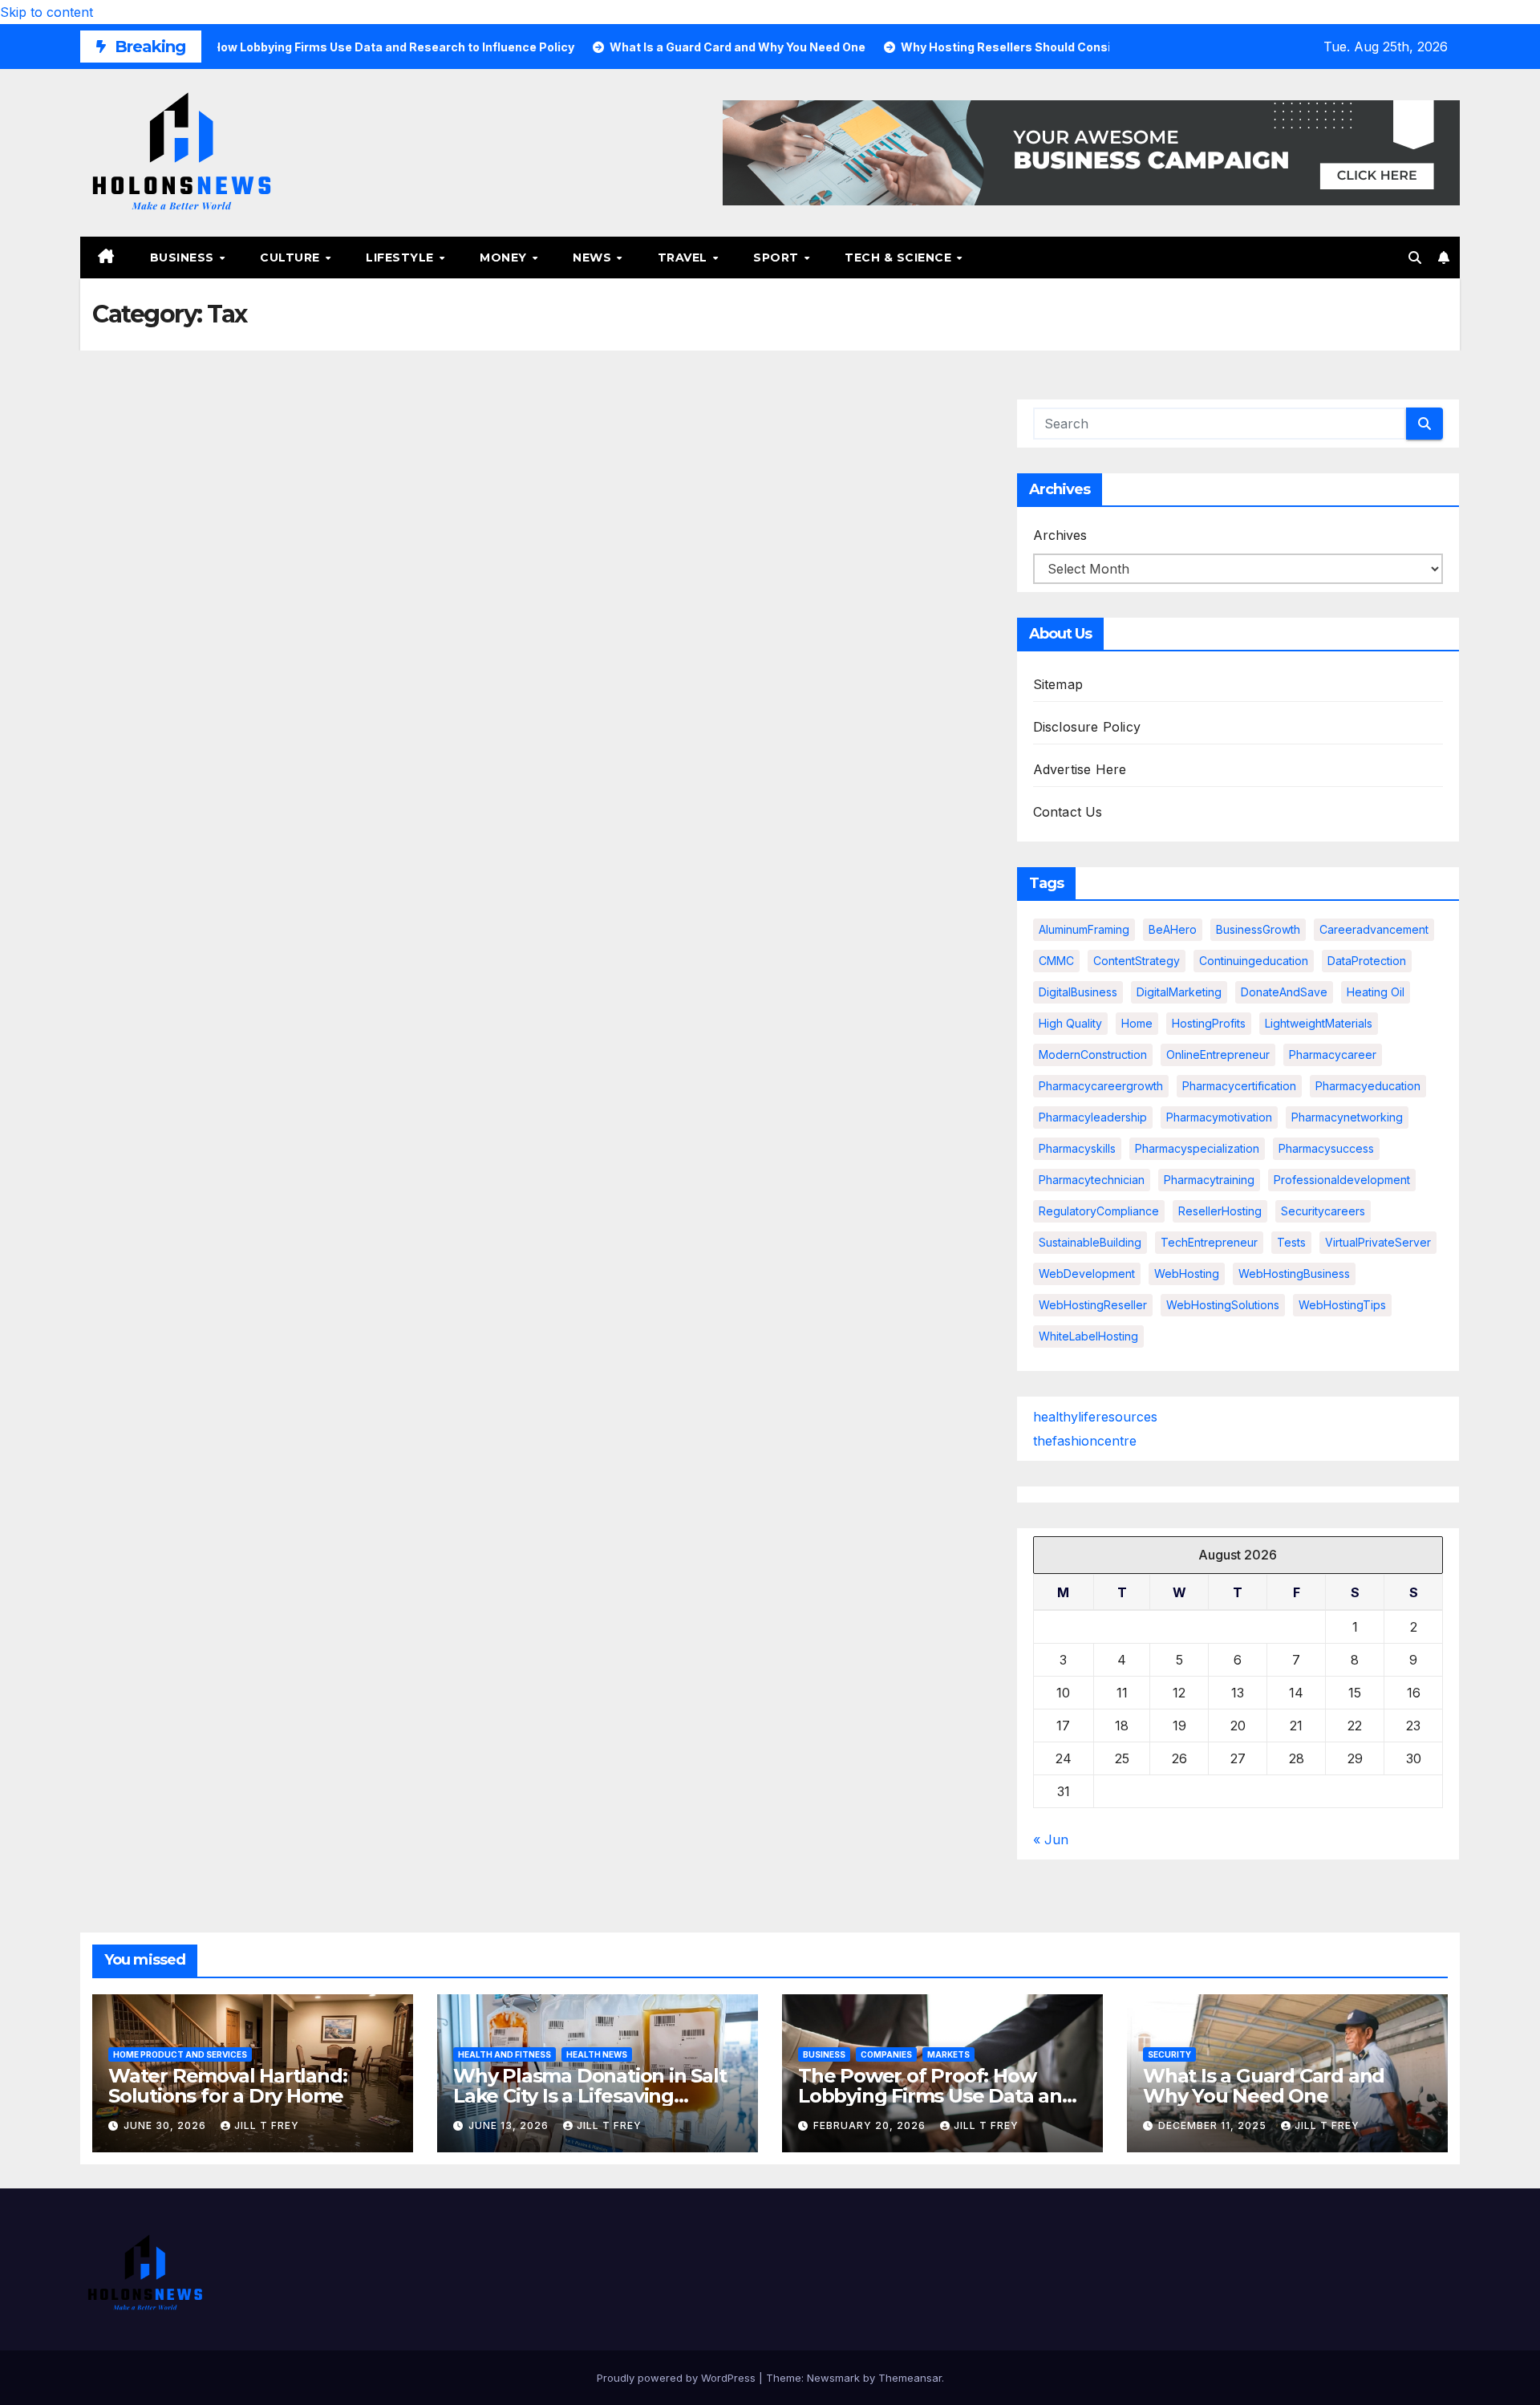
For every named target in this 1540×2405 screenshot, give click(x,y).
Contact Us (1068, 812)
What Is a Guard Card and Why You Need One (1264, 2086)
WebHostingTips (1342, 1305)
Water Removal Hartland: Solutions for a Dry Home (227, 2086)
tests (1291, 1242)
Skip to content (47, 12)
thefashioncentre (1085, 1441)
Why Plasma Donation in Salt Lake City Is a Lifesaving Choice (590, 2096)
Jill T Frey (267, 2125)
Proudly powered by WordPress (678, 2378)
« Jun (1051, 1839)
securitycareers (1323, 1211)
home (1137, 1023)
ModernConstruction (1093, 1054)
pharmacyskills (1077, 1148)
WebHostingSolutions (1223, 1305)
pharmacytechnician (1092, 1180)
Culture (292, 258)
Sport (778, 258)
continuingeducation (1254, 961)
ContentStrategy (1137, 961)
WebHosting (1187, 1273)
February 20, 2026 (871, 2125)
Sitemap (1058, 684)
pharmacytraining (1209, 1180)
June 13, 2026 (510, 2125)
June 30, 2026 (166, 2125)
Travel (685, 258)
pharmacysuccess (1326, 1148)
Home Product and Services (180, 2054)
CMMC (1056, 961)
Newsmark (833, 2378)
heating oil (1376, 992)
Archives (1060, 535)
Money (505, 258)
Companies (886, 2054)
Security (1169, 2054)
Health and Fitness (505, 2054)
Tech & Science (900, 258)
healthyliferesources (1095, 1417)
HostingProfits (1209, 1023)
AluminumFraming (1084, 929)
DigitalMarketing (1179, 992)
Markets (948, 2054)
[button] (1415, 258)
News (594, 258)
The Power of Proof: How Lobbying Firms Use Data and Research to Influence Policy (936, 2096)
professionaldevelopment (1342, 1180)
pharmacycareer (1333, 1054)
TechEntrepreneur (1209, 1242)
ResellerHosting (1220, 1211)
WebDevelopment (1087, 1273)
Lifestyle (401, 258)
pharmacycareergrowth (1101, 1086)
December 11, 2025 (1214, 2125)
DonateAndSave (1284, 992)
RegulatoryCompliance (1099, 1211)
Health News (597, 2054)
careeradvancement (1374, 929)
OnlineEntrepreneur (1218, 1054)
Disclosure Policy (1087, 727)
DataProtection (1367, 961)
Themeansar (910, 2378)
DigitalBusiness (1078, 992)
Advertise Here (1080, 769)
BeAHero (1173, 929)
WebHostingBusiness (1294, 1273)
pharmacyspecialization (1197, 1148)
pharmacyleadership (1093, 1117)
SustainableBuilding (1090, 1242)
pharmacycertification (1239, 1086)
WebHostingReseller (1093, 1305)
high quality (1070, 1023)
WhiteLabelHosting (1088, 1336)
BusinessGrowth (1258, 929)
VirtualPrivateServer (1378, 1242)
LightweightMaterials (1319, 1023)
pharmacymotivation (1219, 1117)
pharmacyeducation (1368, 1086)
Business (184, 258)
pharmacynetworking (1347, 1117)
